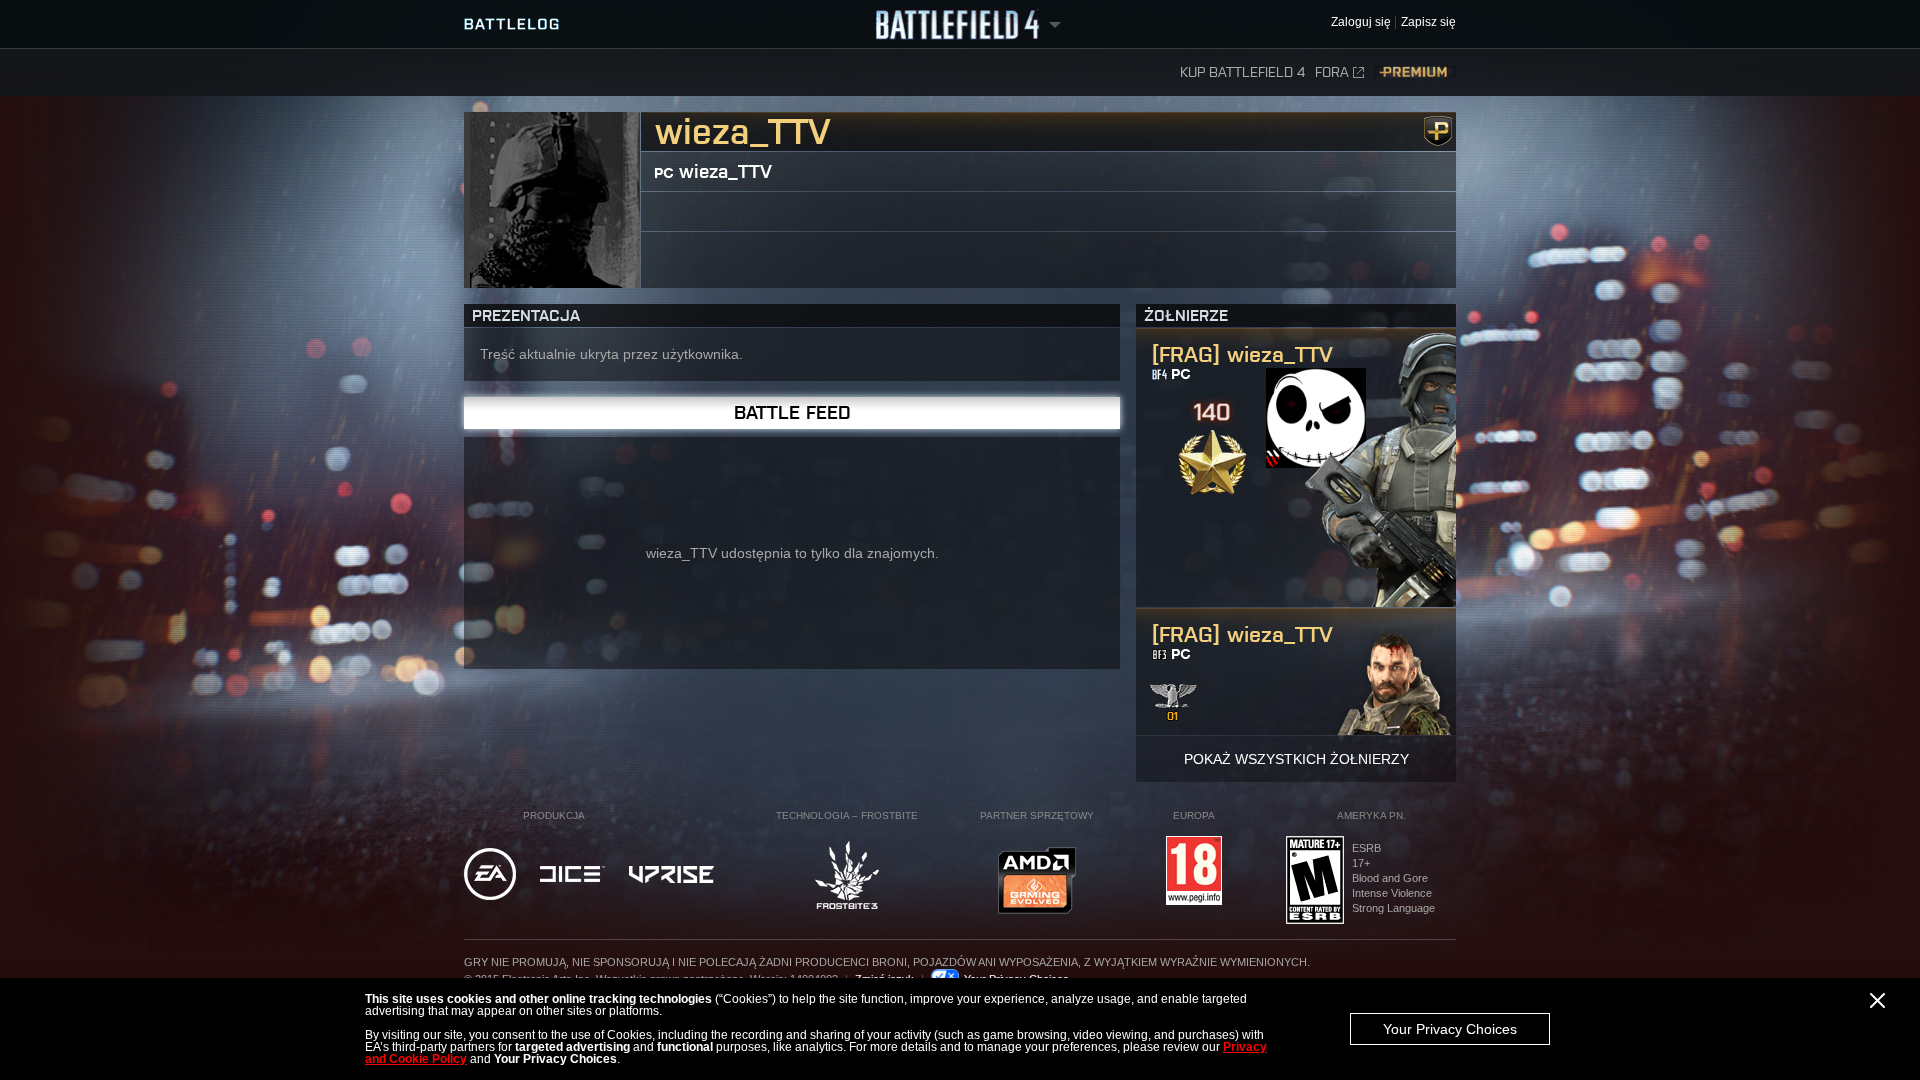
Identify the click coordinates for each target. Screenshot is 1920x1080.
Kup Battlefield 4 (1242, 72)
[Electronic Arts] (490, 875)
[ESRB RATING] (1315, 881)
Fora (1332, 72)
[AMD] (1037, 882)
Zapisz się (1428, 22)
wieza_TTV (725, 171)
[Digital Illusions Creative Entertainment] (572, 875)
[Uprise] (671, 876)
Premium (1415, 72)
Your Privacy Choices (1450, 1029)
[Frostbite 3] (847, 876)
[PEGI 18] (1194, 872)
